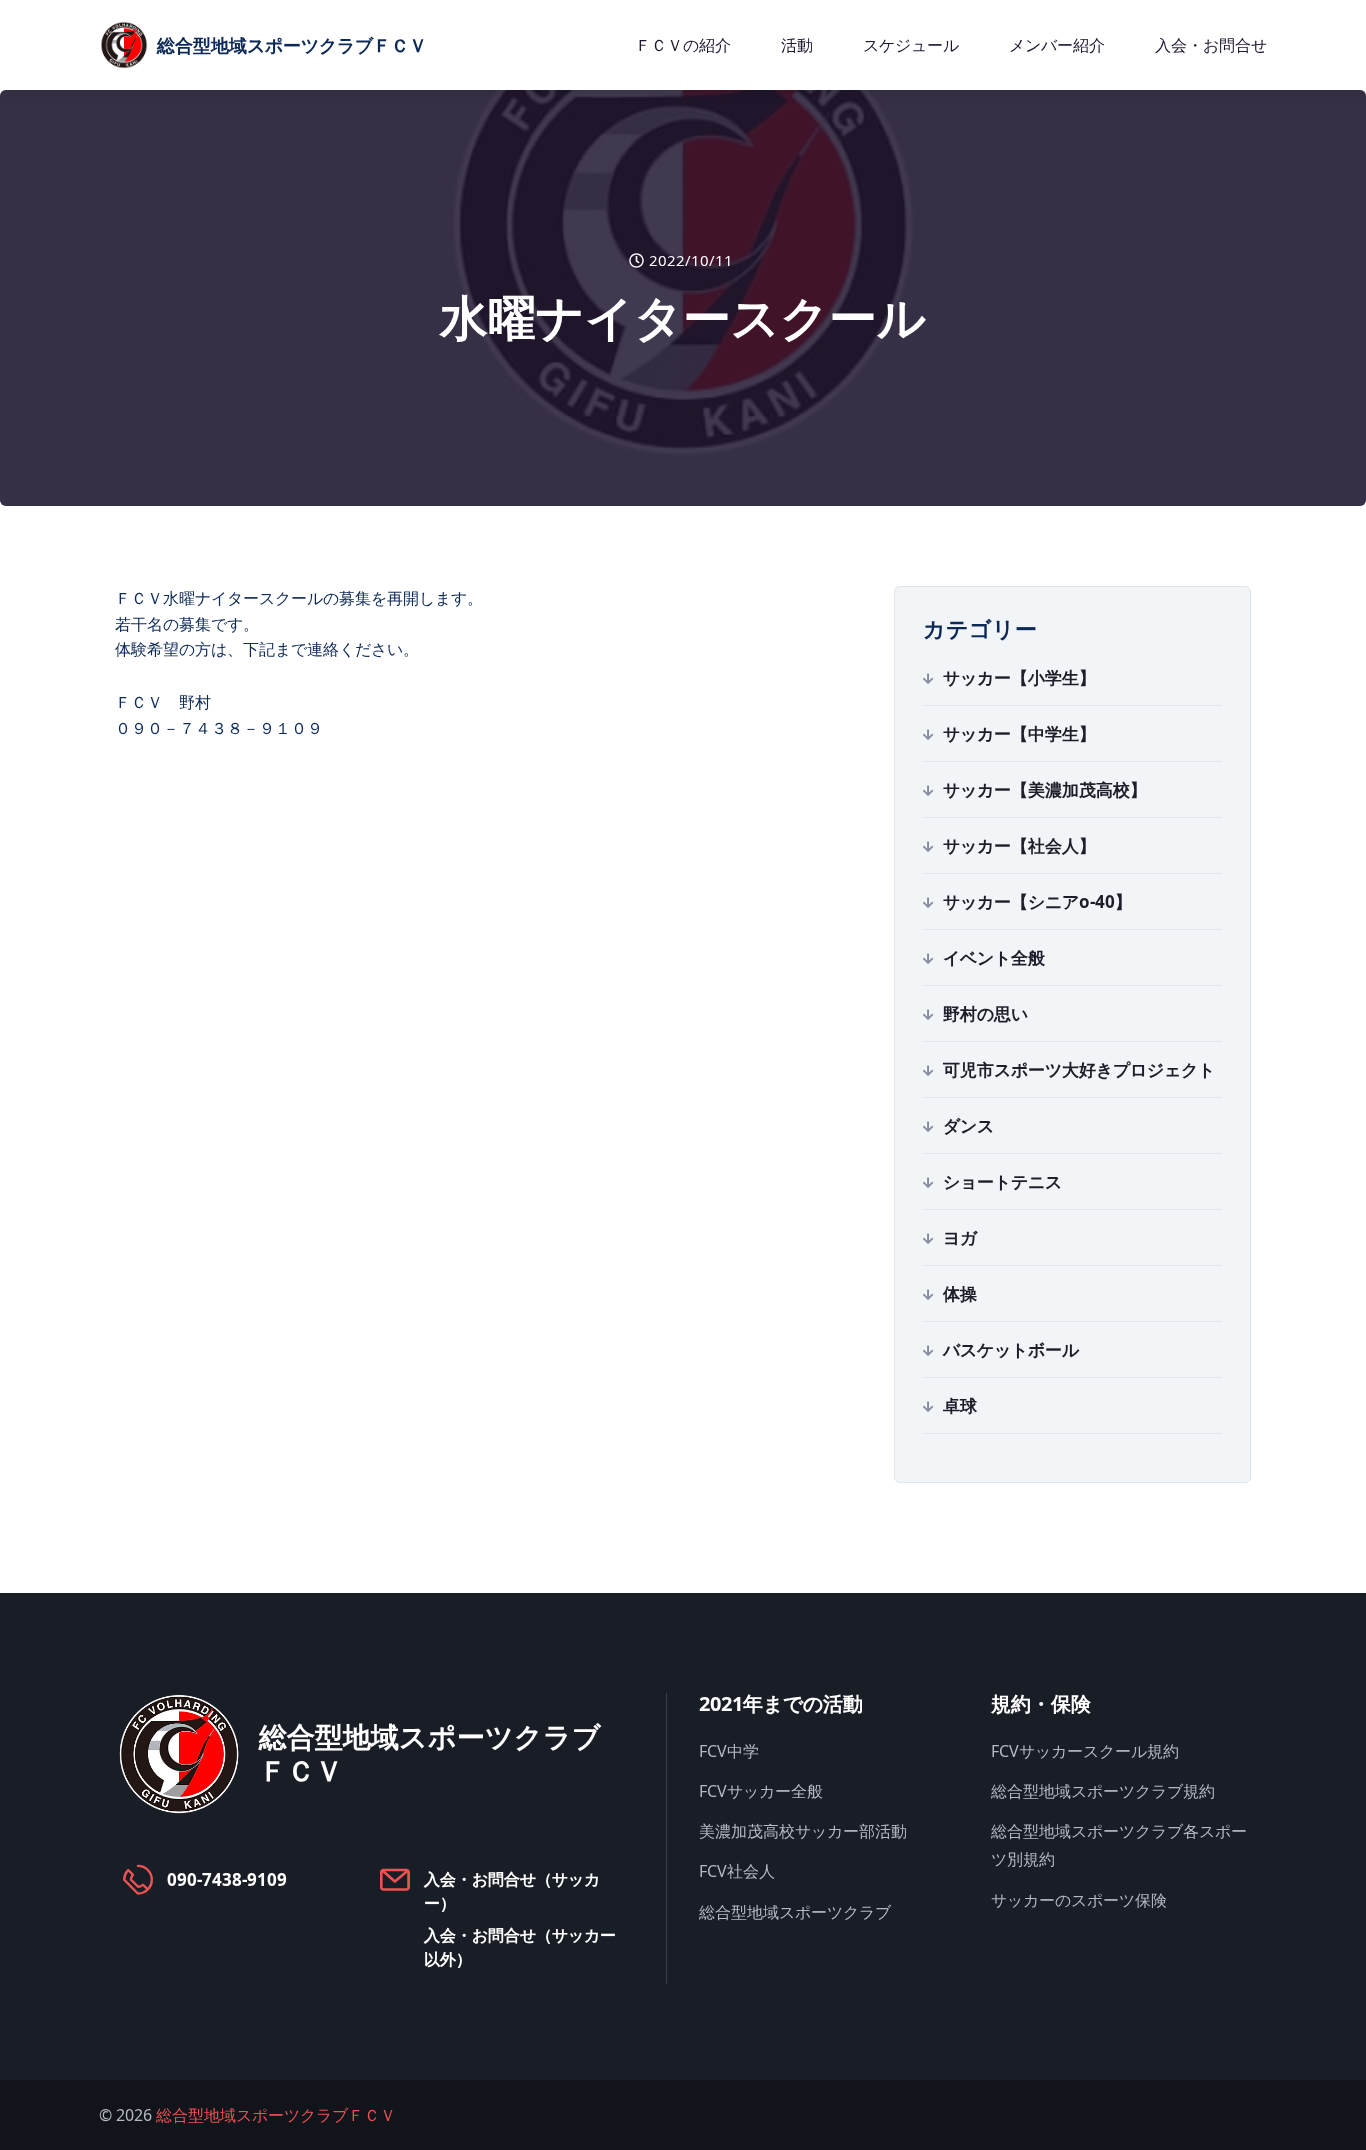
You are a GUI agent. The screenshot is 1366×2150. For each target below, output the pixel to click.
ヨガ (960, 1237)
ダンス (968, 1125)
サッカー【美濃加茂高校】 (1045, 789)
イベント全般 (994, 957)
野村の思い (985, 1013)
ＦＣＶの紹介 (683, 45)
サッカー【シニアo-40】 (1037, 901)
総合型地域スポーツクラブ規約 (1103, 1791)
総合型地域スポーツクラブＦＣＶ (276, 2115)
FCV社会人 (737, 1871)
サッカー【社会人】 (1019, 845)
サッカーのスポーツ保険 (1079, 1900)
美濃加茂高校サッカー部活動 (803, 1831)
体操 (960, 1293)
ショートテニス (1002, 1181)
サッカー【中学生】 (1019, 733)
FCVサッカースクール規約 (1085, 1751)
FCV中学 (729, 1751)
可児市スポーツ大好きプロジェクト (1079, 1069)
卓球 (960, 1405)
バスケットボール (1011, 1349)
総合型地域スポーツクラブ (795, 1912)
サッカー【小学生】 (1019, 677)
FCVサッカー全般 (761, 1791)
